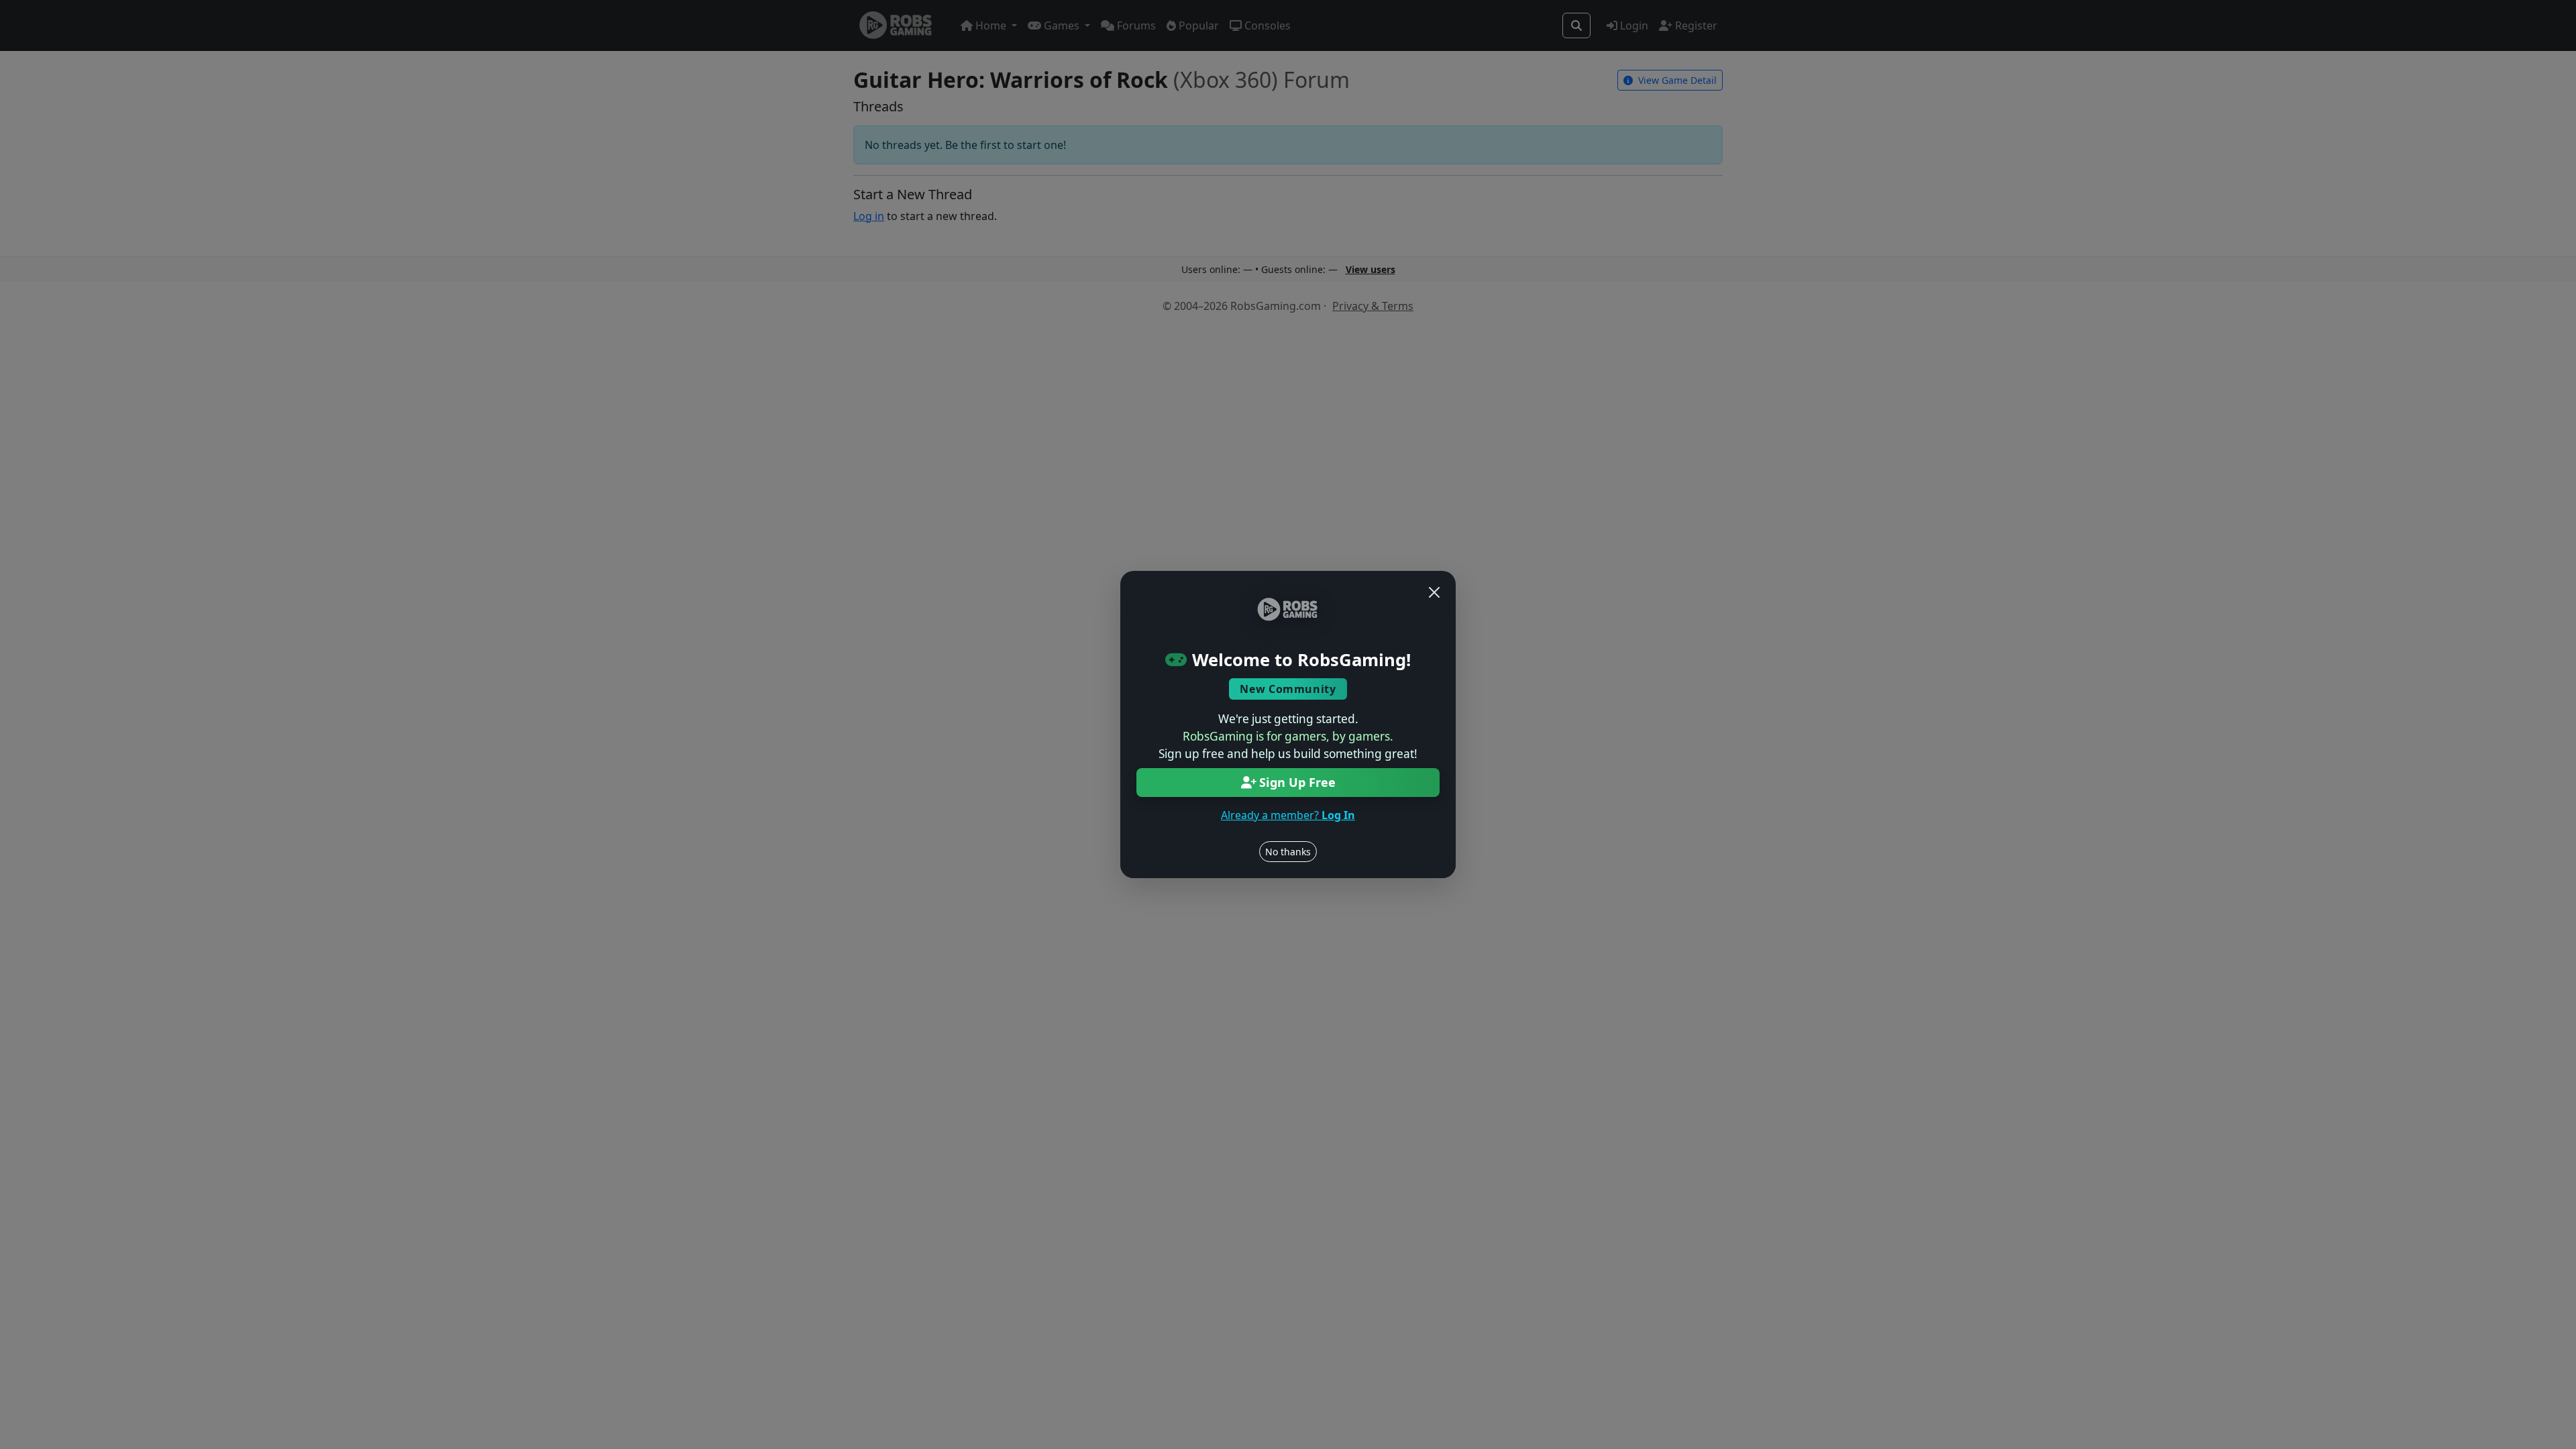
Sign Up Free (1297, 782)
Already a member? (1288, 815)
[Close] (1434, 592)
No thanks (1288, 852)
